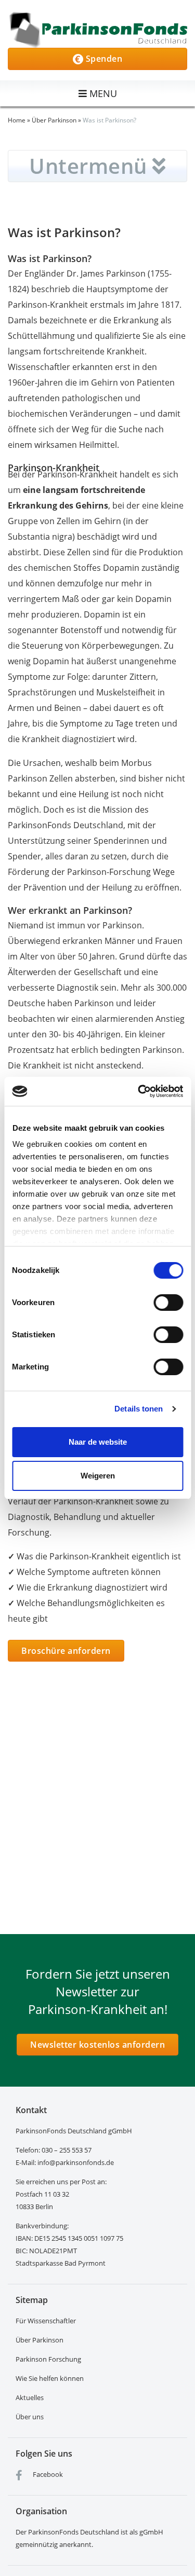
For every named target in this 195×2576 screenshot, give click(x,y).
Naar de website (98, 1442)
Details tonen (139, 1409)
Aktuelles (30, 2397)
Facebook (47, 2474)
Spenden (103, 59)
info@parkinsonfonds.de (76, 2162)
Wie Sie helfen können (50, 2378)
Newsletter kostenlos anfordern (97, 2045)
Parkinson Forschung (48, 2359)
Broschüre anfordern (66, 1651)
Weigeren (98, 1476)
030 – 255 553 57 (67, 2150)
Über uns (30, 2417)
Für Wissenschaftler (46, 2321)
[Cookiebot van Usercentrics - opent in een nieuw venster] (139, 1091)
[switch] (168, 1303)
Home (17, 120)
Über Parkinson (54, 120)
